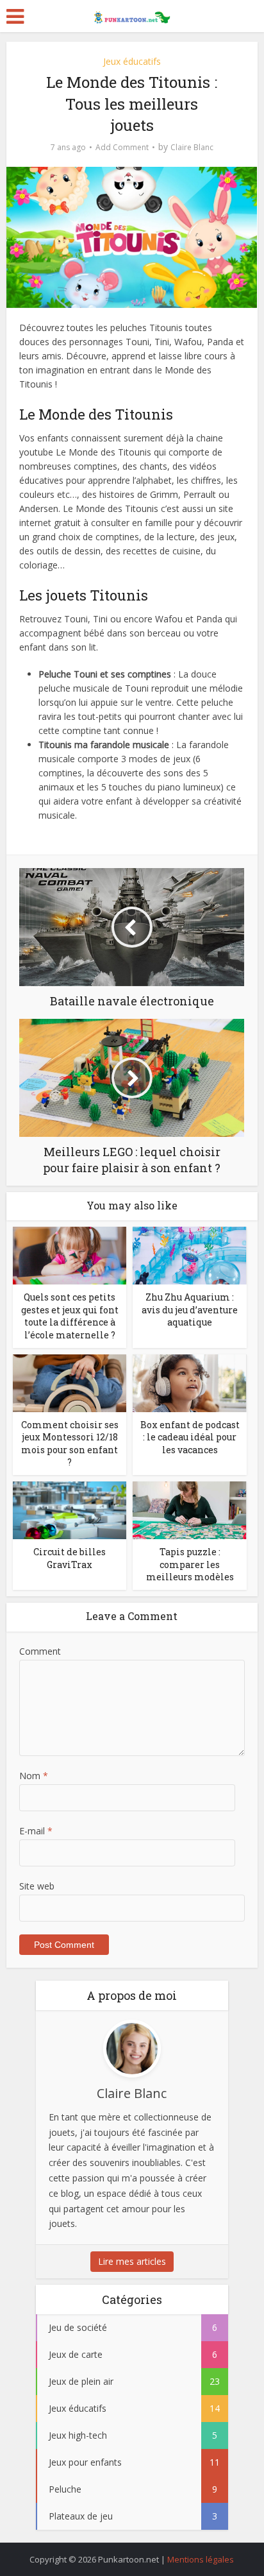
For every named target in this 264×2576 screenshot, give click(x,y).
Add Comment (122, 147)
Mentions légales (201, 2559)
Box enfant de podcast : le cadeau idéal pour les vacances (190, 1437)
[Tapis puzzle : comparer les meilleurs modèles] (189, 1509)
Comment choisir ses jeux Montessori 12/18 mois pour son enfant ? (70, 1444)
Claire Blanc (192, 147)
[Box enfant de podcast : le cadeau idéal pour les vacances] (189, 1382)
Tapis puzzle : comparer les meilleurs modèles (190, 1564)
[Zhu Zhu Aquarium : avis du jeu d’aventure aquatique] (189, 1255)
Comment (40, 1651)
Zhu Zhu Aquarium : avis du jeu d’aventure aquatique (190, 1309)
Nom (34, 1776)
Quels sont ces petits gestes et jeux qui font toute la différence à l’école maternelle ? (70, 1316)
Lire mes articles (132, 2261)
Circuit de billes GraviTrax (70, 1558)
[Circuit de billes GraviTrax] (70, 1509)
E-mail (36, 1831)
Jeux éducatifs (132, 61)
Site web (37, 1886)
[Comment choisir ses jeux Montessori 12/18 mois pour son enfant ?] (70, 1382)
